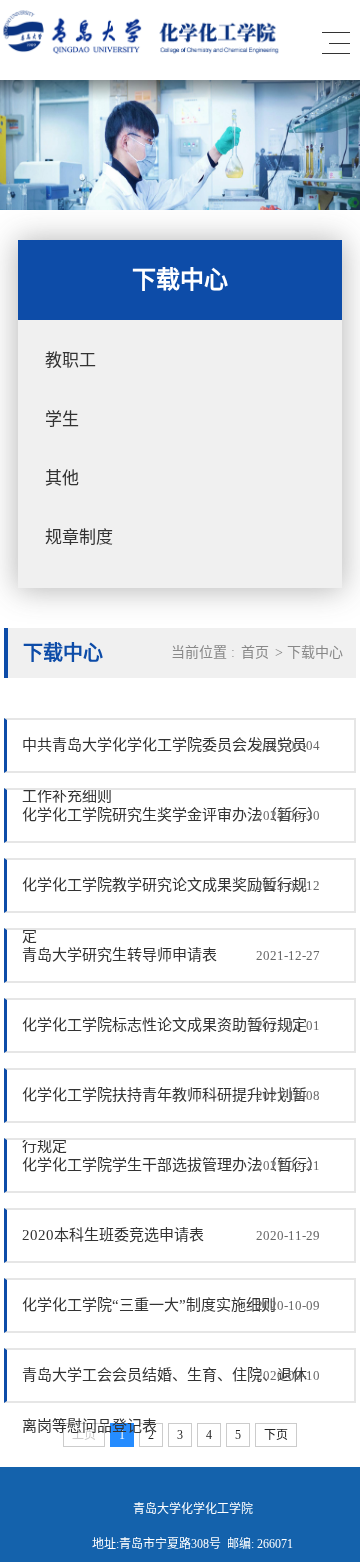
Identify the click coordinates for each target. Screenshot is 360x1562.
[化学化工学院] (144, 49)
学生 (62, 419)
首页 (255, 652)
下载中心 (315, 652)
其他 (62, 478)
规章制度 (79, 537)
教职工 (70, 360)
